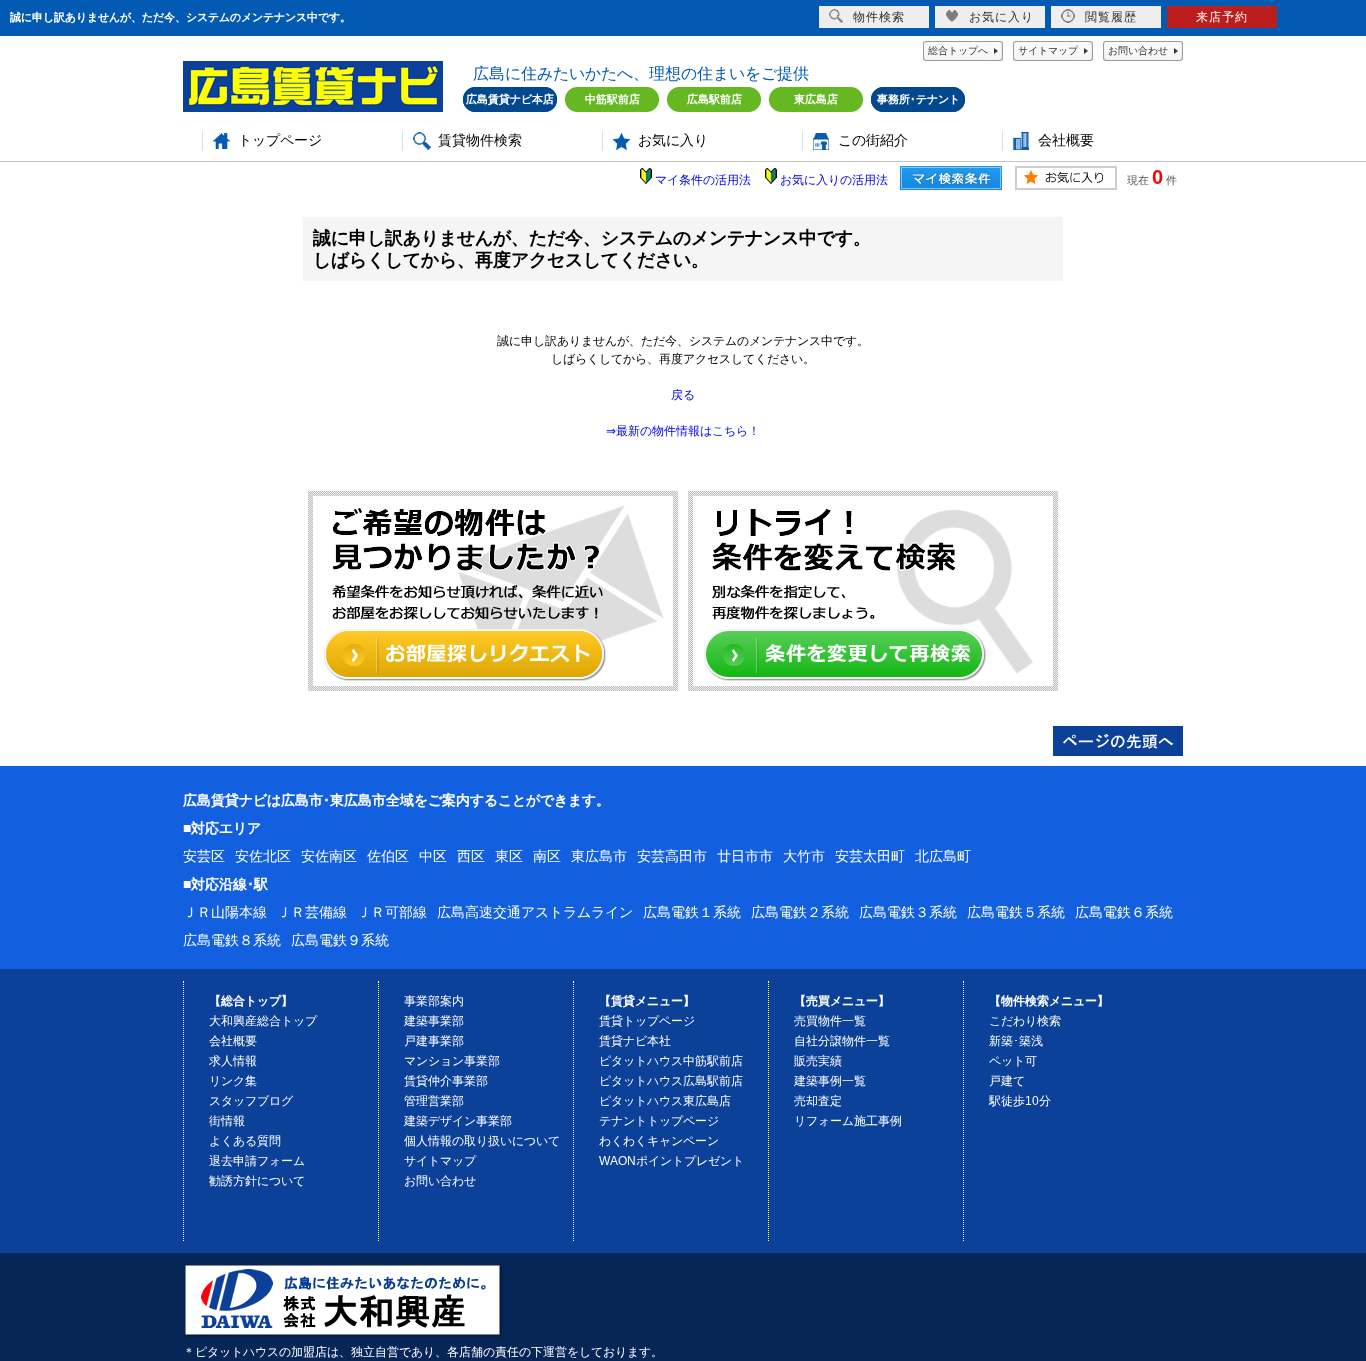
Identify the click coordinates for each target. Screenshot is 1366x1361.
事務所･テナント (918, 99)
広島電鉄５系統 (1016, 912)
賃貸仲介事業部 (446, 1081)
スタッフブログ (251, 1101)
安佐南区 (329, 856)
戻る (683, 395)
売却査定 (818, 1101)
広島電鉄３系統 (908, 912)
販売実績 (818, 1061)
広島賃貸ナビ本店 (510, 99)
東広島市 (599, 856)
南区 (547, 856)
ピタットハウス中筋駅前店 (671, 1061)
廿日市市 (745, 856)
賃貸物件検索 (480, 140)
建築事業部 (434, 1021)
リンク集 (233, 1081)
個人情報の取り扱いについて (482, 1141)
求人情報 (233, 1061)
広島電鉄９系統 (340, 940)
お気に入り (673, 140)
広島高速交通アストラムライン (535, 912)
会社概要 (1066, 140)
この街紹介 (873, 140)
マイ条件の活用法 (703, 180)
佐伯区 (388, 856)
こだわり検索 (1025, 1021)
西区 (471, 856)
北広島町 (943, 856)
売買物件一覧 (830, 1021)
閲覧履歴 (1111, 17)
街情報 (227, 1121)
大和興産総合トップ (263, 1021)
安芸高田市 (672, 856)
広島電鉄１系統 (692, 912)
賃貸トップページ (647, 1021)
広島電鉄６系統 (1124, 912)
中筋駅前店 (612, 99)
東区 (509, 856)
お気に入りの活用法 (834, 180)
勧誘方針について (257, 1181)
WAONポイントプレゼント (671, 1161)
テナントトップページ (659, 1121)
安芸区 (204, 856)
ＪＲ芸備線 (312, 912)
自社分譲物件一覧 (842, 1041)
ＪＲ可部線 (392, 912)
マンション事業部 (452, 1061)
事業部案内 (434, 1001)
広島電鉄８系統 (232, 940)
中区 (433, 856)
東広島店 (816, 99)
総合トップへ (958, 50)
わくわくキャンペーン (659, 1141)
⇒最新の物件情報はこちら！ (683, 431)
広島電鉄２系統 (800, 912)
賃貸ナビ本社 (635, 1041)
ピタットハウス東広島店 (665, 1101)
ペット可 (1013, 1061)
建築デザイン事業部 (458, 1121)
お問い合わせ (1138, 50)
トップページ (280, 140)
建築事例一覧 (830, 1081)
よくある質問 (245, 1141)
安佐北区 (263, 856)
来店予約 (1222, 17)
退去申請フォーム (257, 1161)
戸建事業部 (434, 1041)
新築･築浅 (1016, 1041)
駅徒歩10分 (1020, 1101)
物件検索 (879, 17)
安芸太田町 (870, 856)
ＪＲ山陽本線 (225, 912)
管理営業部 (434, 1101)
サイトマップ (1048, 50)
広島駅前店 (714, 99)
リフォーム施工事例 (848, 1121)
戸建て (1007, 1081)
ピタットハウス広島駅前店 (671, 1081)
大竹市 (804, 856)
